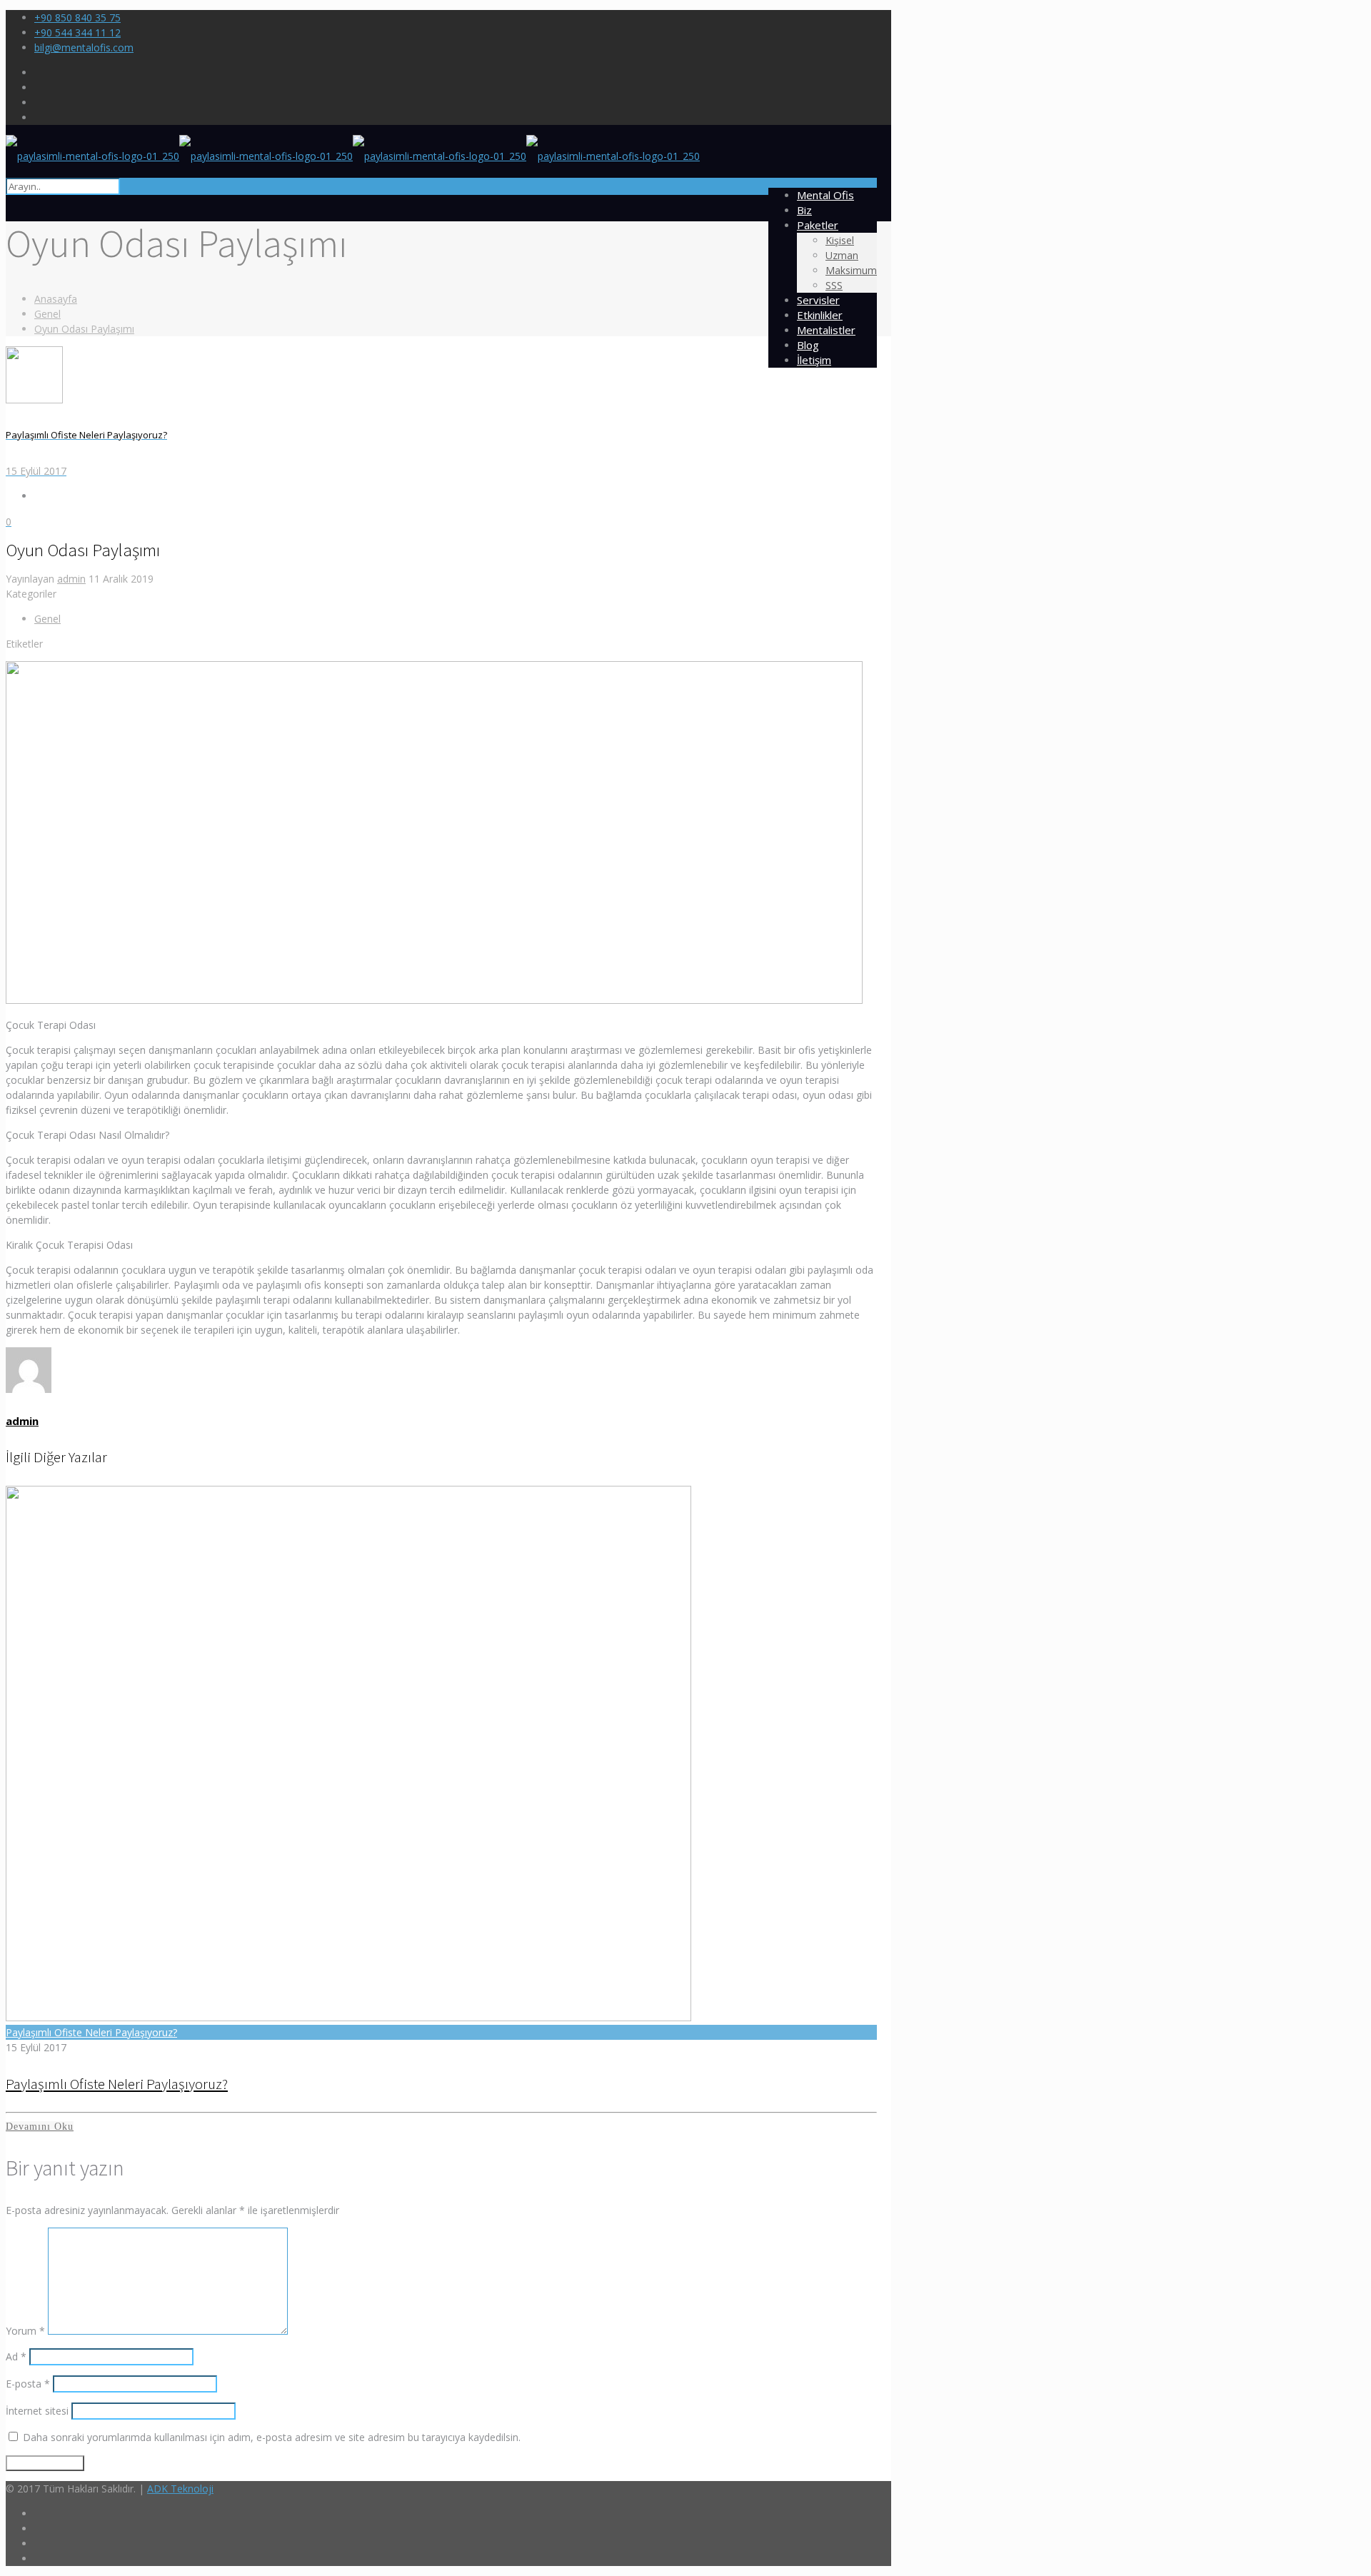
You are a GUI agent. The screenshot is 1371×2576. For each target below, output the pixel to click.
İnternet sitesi (37, 2411)
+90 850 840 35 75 (77, 17)
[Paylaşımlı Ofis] (353, 156)
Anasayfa (56, 299)
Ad (16, 2356)
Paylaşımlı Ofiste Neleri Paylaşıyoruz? (91, 2032)
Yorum (25, 2331)
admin (71, 579)
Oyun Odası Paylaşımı (84, 329)
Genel (47, 314)
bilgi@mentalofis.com (84, 47)
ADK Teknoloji (180, 2489)
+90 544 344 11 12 (77, 32)
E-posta (28, 2384)
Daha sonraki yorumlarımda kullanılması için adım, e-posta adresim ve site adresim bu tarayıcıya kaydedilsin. (272, 2437)
